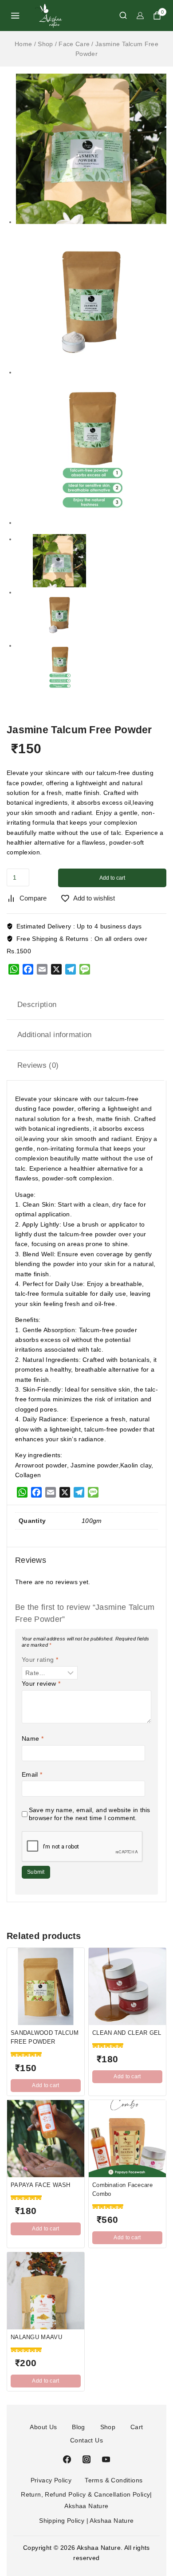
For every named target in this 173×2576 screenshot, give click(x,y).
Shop (108, 2427)
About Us (43, 2427)
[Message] (85, 969)
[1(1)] (91, 149)
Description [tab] (37, 1005)
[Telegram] (71, 969)
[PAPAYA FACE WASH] (46, 2139)
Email (32, 1774)
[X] (56, 969)
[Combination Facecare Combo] (127, 2139)
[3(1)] (91, 299)
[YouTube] (106, 2459)
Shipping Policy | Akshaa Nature (86, 2521)
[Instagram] (86, 2459)
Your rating (40, 1660)
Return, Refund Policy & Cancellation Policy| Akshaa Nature (86, 2500)
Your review (41, 1683)
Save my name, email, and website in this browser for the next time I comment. (90, 1814)
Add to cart (112, 878)
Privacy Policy (51, 2480)
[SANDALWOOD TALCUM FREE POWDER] (46, 1986)
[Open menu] (15, 16)
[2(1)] (91, 450)
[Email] (42, 969)
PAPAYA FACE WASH (41, 2185)
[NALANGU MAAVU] (46, 2291)
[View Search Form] (119, 15)
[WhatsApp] (14, 969)
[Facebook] (28, 969)
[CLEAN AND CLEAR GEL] (127, 1986)
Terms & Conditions (114, 2480)
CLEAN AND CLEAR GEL (127, 2033)
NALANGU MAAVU (36, 2337)
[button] (46, 2086)
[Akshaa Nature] (48, 15)
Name (33, 1738)
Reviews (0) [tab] (38, 1065)
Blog (79, 2427)
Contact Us (86, 2440)
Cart (137, 2427)
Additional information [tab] (55, 1035)
